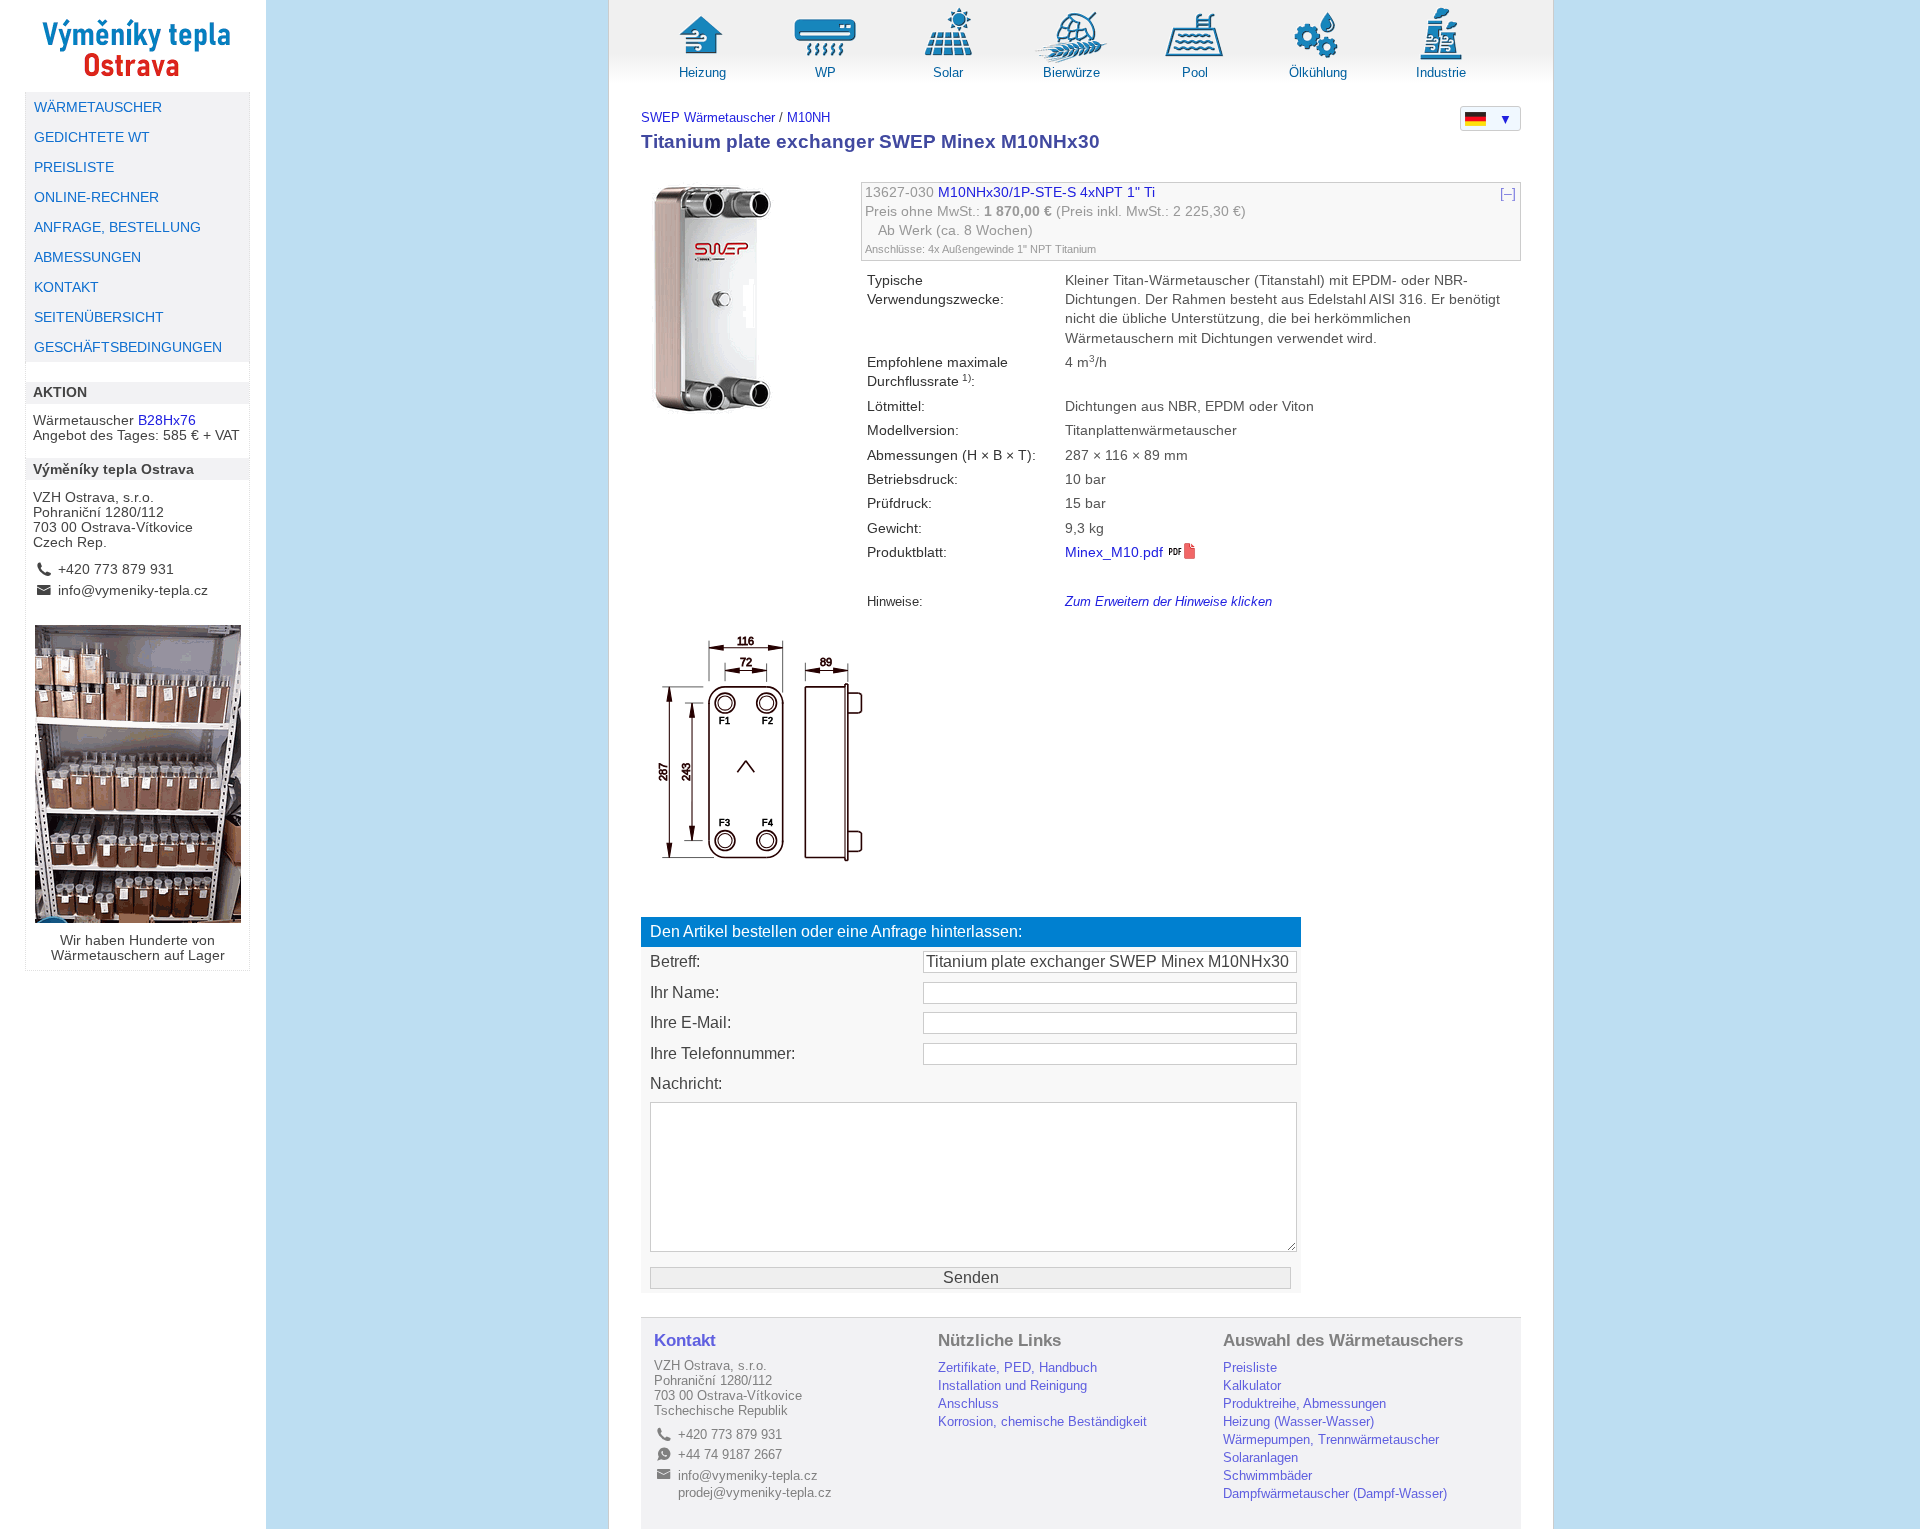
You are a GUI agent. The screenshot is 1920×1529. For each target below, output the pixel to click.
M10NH (808, 117)
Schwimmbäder (1267, 1475)
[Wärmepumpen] (825, 59)
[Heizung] (702, 59)
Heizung (702, 72)
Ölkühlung (1318, 72)
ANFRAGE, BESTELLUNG (117, 227)
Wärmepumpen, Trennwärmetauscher (1331, 1439)
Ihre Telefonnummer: (722, 1053)
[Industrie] (1441, 59)
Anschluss (968, 1403)
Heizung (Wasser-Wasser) (1298, 1421)
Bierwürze (1071, 72)
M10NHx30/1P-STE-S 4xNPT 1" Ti (1046, 192)
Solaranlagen (1260, 1457)
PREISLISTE (74, 167)
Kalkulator (1252, 1385)
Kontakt (685, 1340)
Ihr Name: (684, 992)
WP (825, 72)
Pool (1195, 72)
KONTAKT (66, 287)
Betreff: (675, 961)
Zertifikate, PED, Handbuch (1017, 1367)
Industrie (1441, 72)
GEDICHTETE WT (92, 137)
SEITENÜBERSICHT (99, 317)
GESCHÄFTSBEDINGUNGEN (128, 347)
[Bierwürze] (1072, 59)
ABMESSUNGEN (87, 257)
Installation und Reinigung (1012, 1385)
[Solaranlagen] (948, 59)
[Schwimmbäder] (1195, 59)
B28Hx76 (167, 420)
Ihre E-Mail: (690, 1022)
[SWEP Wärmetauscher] (137, 46)
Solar (948, 72)
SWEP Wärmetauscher (708, 117)
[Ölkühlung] (1318, 59)
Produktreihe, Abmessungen (1304, 1403)
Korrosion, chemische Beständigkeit (1042, 1421)
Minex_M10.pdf (1116, 552)
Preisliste (1250, 1367)
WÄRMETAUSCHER (98, 107)
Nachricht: (686, 1083)
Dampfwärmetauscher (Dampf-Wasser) (1335, 1493)
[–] (1508, 192)
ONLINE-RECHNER (96, 197)
